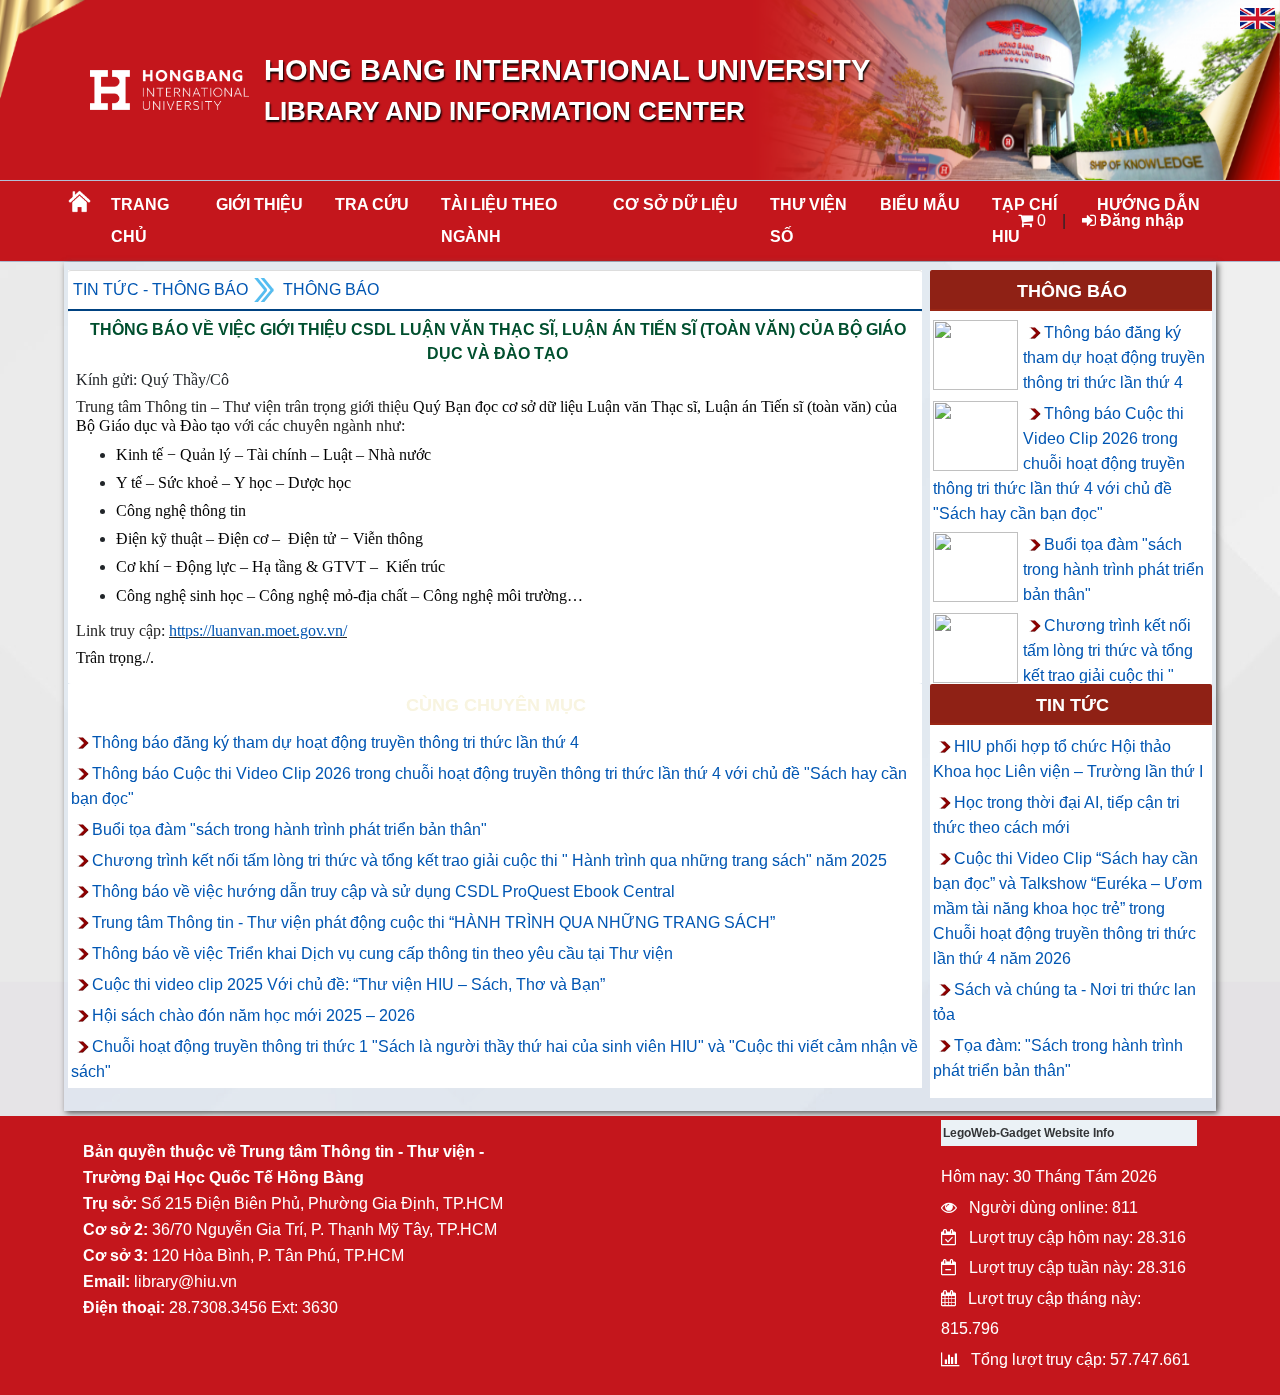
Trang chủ (140, 220)
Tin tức (1072, 705)
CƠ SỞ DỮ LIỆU (675, 204)
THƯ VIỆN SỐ (808, 220)
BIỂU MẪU (920, 204)
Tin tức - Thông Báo (160, 289)
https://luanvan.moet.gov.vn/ (258, 630)
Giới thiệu (259, 204)
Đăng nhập (1140, 220)
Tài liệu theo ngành (499, 220)
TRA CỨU (372, 204)
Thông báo (331, 289)
